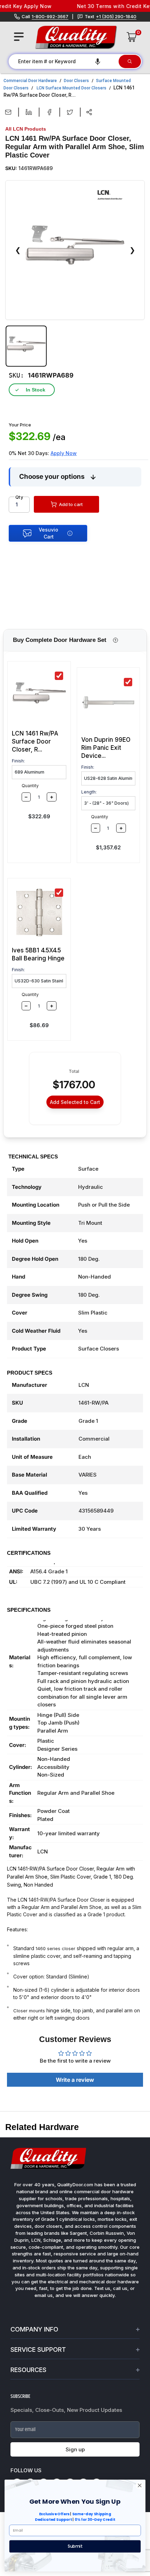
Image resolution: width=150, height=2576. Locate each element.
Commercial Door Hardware (30, 81)
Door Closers (76, 81)
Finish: (18, 761)
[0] (132, 37)
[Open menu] (19, 37)
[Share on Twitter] (70, 112)
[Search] (130, 61)
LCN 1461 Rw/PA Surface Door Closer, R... (35, 741)
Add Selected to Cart (75, 1102)
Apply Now (64, 453)
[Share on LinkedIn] (29, 112)
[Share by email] (8, 112)
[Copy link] (89, 112)
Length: (89, 792)
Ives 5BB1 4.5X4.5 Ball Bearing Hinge (38, 954)
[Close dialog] (140, 2485)
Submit (75, 2546)
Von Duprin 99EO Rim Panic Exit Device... (106, 748)
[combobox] (63, 61)
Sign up (75, 2449)
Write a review (75, 2080)
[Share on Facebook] (49, 112)
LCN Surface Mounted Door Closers (72, 88)
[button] (98, 61)
